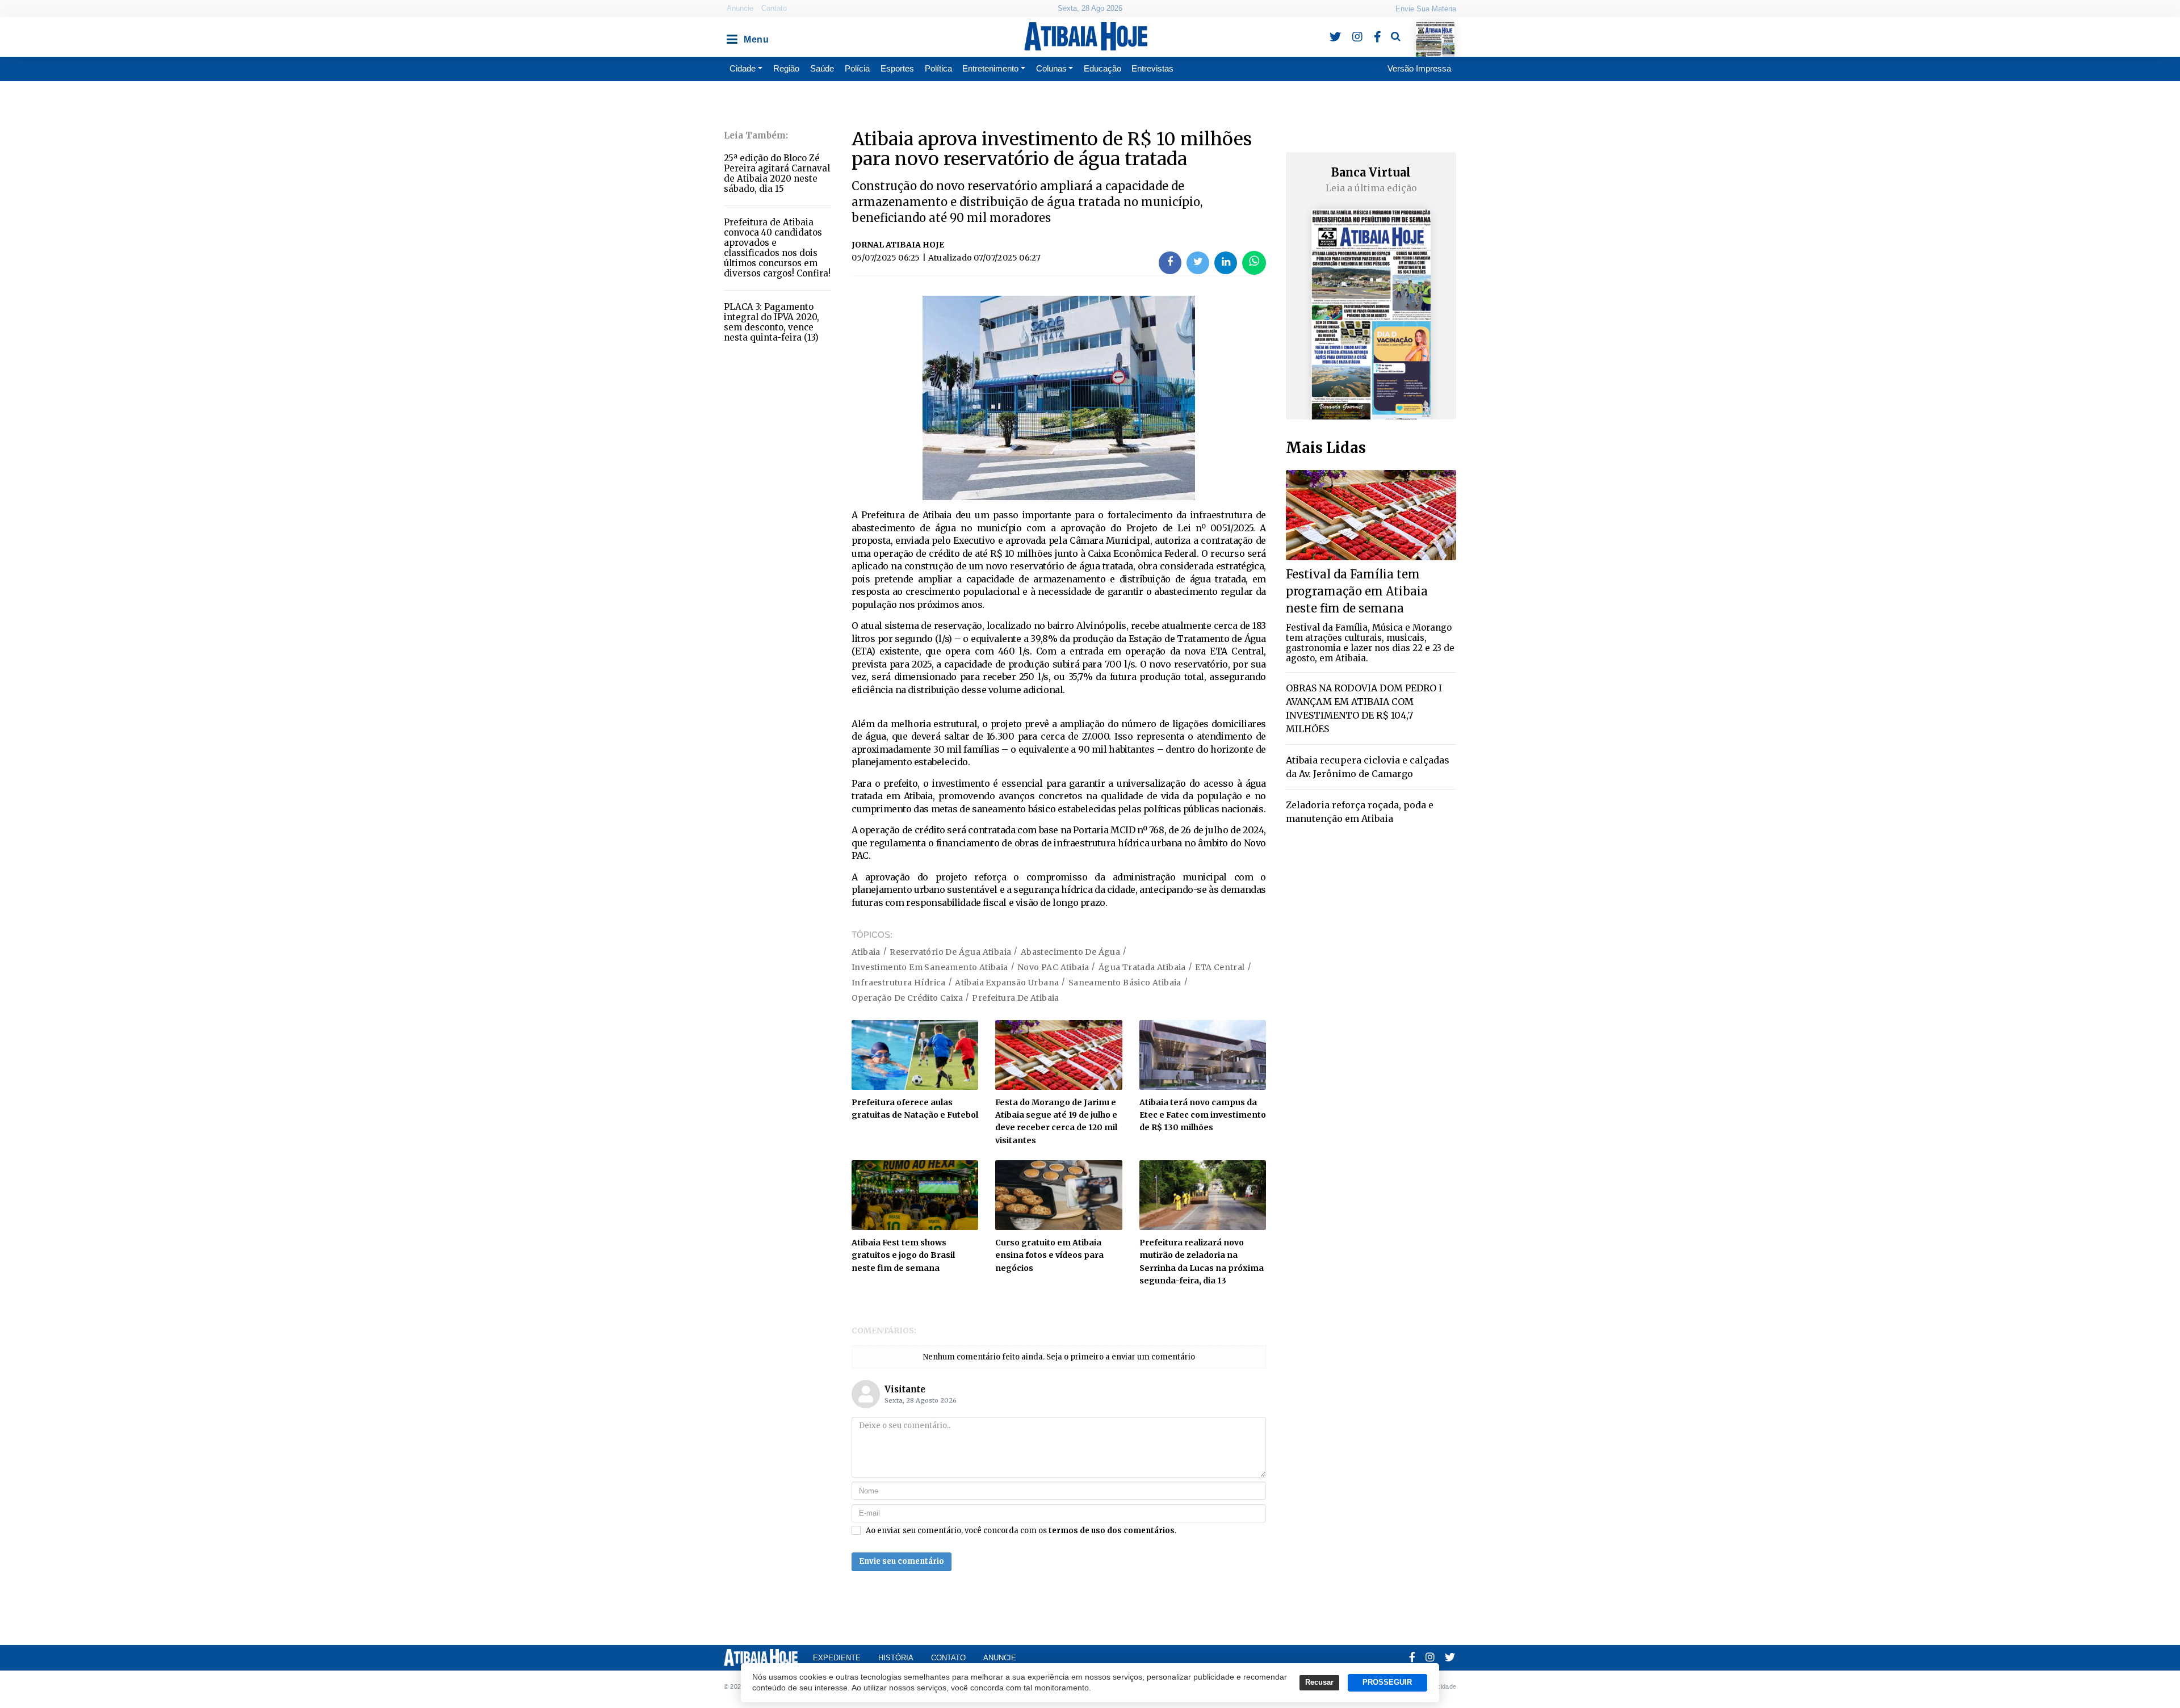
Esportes (897, 68)
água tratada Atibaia (1142, 967)
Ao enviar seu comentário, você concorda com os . (1021, 1531)
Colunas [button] (1051, 68)
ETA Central (1220, 967)
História (896, 1658)
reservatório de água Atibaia (950, 952)
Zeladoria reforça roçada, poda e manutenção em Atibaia (1360, 812)
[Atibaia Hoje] (1086, 36)
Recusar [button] (1319, 1682)
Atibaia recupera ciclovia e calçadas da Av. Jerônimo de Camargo (1368, 767)
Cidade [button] (743, 68)
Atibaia (866, 952)
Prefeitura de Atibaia (1015, 998)
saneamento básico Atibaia (1125, 983)
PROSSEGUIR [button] (1387, 1682)
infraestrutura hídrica (899, 983)
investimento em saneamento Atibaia (930, 967)
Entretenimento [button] (990, 68)
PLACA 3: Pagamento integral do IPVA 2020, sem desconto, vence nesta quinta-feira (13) (772, 322)
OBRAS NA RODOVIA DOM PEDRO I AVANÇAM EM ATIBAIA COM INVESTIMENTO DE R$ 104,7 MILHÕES (1364, 708)
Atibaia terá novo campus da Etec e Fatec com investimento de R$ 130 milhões (1203, 1115)
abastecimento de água (1070, 952)
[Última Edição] (1435, 29)
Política (938, 68)
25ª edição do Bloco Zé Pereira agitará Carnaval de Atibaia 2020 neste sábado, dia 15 (777, 173)
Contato (774, 8)
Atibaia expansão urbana (1007, 983)
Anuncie (740, 8)
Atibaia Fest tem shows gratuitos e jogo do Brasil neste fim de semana (903, 1255)
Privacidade (1439, 1686)
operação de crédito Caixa (907, 998)
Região (786, 68)
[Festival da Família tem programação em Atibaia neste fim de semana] (1371, 515)
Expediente (837, 1658)
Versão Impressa (1419, 68)
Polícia (857, 68)
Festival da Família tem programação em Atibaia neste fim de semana (1357, 591)
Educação (1102, 68)
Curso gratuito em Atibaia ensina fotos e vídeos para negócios (1049, 1255)
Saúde (822, 68)
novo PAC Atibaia (1053, 967)
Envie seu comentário (902, 1561)
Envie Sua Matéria (1426, 9)
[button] (731, 36)
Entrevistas (1152, 68)
